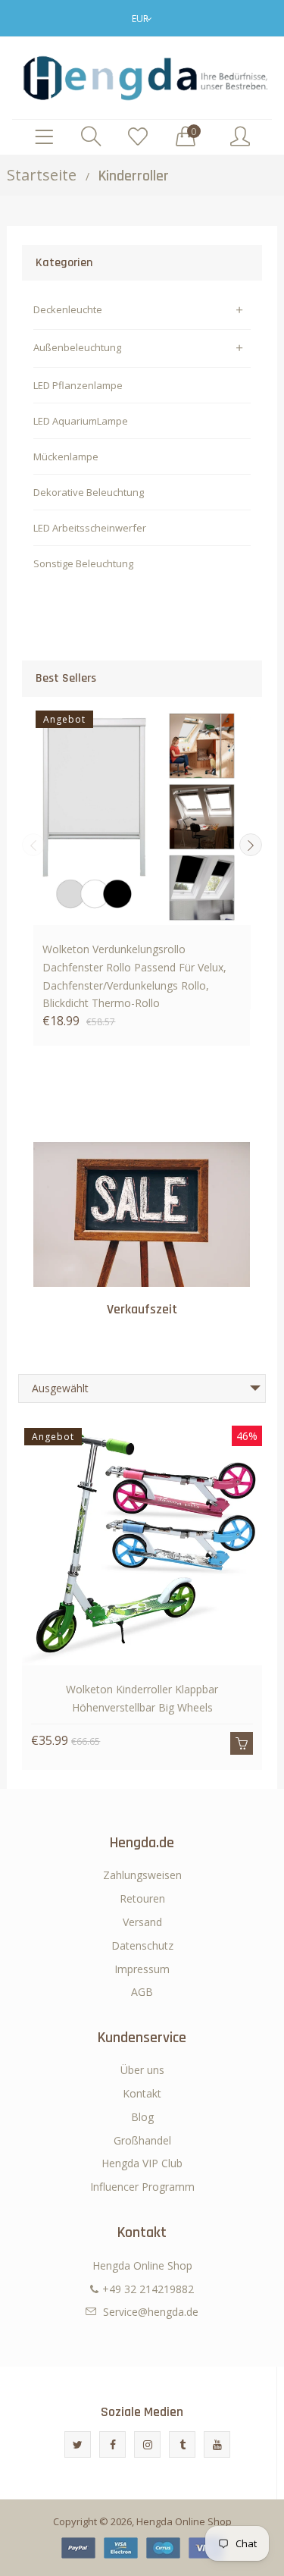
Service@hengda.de (151, 2312)
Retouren (142, 1898)
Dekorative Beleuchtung (89, 492)
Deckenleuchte (68, 309)
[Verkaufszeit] (142, 1214)
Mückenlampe (66, 457)
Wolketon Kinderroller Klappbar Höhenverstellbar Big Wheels (142, 1698)
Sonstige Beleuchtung (83, 563)
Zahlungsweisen (142, 1875)
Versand (142, 1922)
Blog (142, 2117)
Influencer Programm (142, 2187)
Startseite (42, 175)
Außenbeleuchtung (77, 347)
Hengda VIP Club (142, 2163)
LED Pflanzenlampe (78, 385)
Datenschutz (142, 1945)
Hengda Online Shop (184, 2521)
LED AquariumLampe (81, 421)
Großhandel (142, 2140)
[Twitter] (78, 2444)
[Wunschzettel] (138, 137)
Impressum (142, 1969)
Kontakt (142, 2093)
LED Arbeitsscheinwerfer (90, 528)
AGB (142, 1992)
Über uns (142, 2070)
